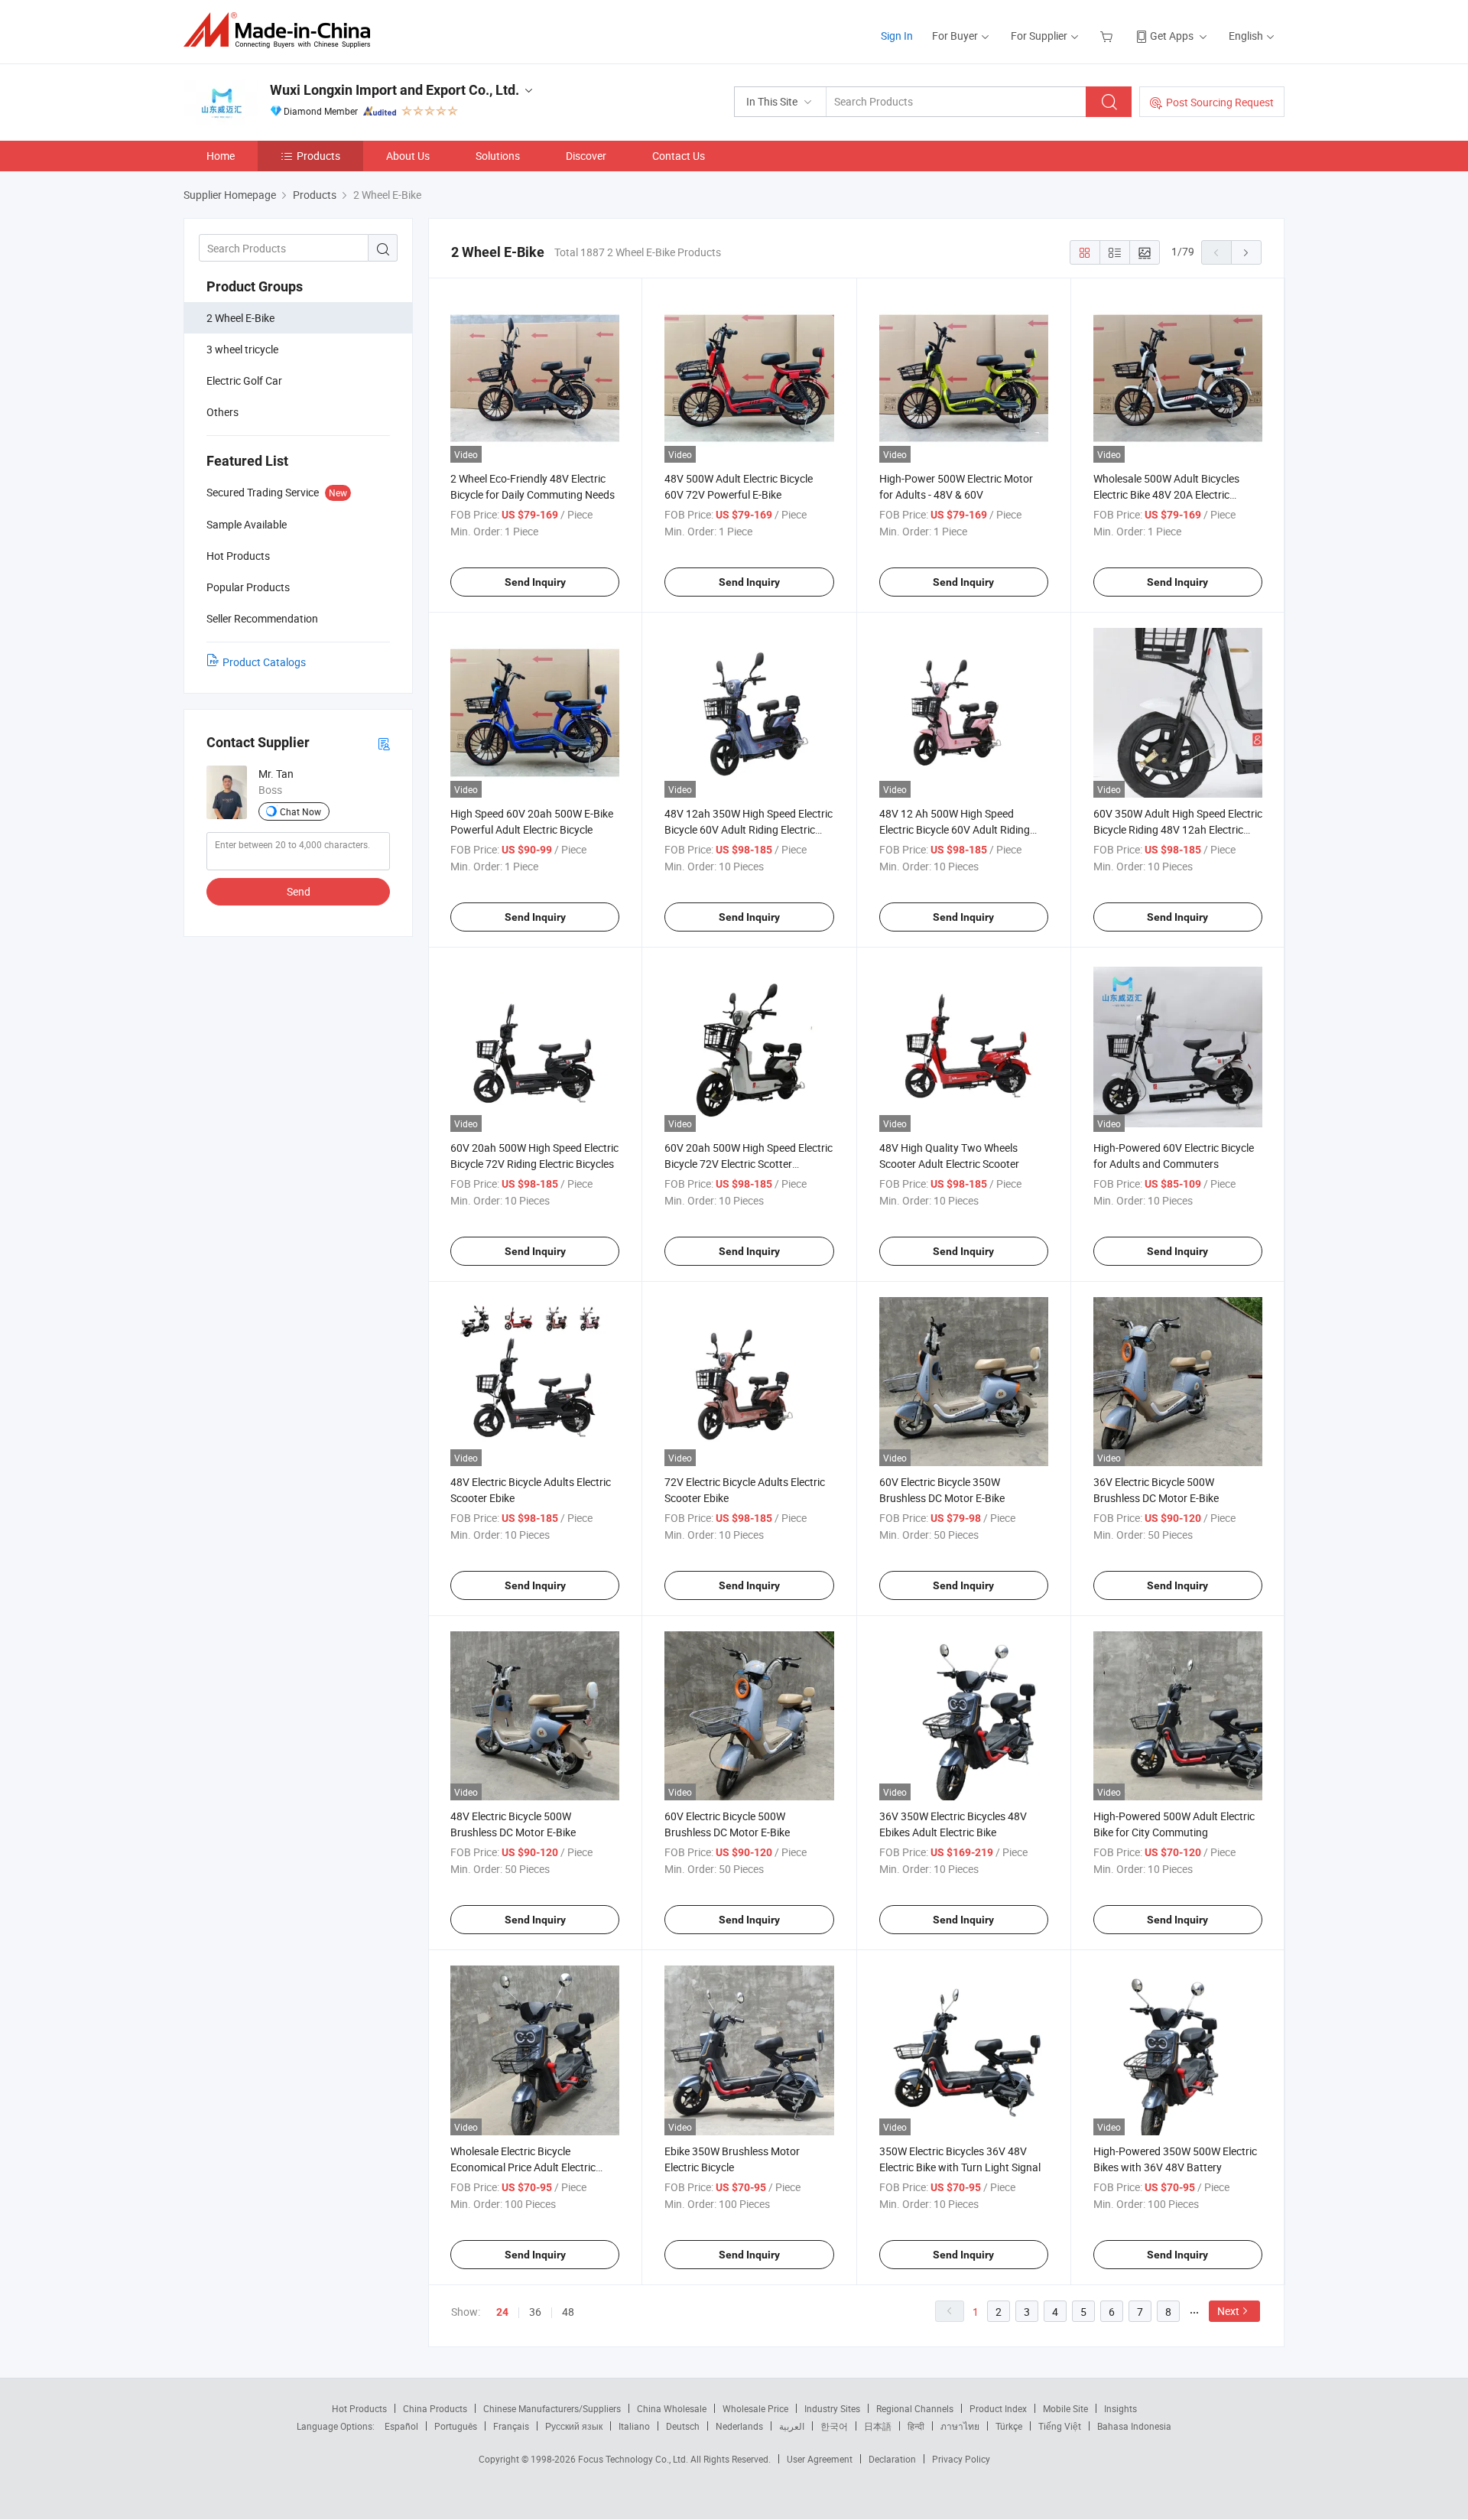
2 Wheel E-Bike (240, 318)
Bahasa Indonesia (1134, 2426)
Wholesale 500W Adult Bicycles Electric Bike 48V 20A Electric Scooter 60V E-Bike (1166, 494)
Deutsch (683, 2426)
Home (221, 156)
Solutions (498, 156)
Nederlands (739, 2426)
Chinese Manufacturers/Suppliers (552, 2408)
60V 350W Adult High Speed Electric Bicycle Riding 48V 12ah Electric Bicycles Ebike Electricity (1178, 829)
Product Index (998, 2408)
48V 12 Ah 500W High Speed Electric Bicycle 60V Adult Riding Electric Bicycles (955, 829)
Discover (586, 156)
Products (318, 156)
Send (299, 891)
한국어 (834, 2426)
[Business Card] (384, 743)
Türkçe (1009, 2426)
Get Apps (1172, 36)
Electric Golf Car (244, 380)
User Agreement (820, 2459)
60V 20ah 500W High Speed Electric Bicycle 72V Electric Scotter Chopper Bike (749, 1164)
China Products (435, 2408)
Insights (1120, 2408)
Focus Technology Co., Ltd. (634, 2459)
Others (222, 412)
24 (502, 2312)
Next (1228, 2311)
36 (535, 2312)
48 (568, 2312)
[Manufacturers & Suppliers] (282, 30)
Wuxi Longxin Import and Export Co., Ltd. (395, 90)
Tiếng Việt (1060, 2426)
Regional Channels (915, 2408)
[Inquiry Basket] (1108, 36)
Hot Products (359, 2408)
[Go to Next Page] (1246, 252)
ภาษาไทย (960, 2426)
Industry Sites (832, 2408)
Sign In (897, 36)
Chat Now (300, 811)
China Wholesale (672, 2408)
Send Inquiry (535, 582)
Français (511, 2426)
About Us (408, 156)
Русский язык (574, 2426)
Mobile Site (1065, 2408)
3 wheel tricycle (242, 349)
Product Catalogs (264, 662)
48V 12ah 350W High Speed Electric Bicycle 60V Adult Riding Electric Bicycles (749, 829)
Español (401, 2426)
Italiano (634, 2426)
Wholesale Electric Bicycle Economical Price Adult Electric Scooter (523, 2167)
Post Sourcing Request (1220, 102)
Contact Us (679, 156)
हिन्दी (916, 2426)
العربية (792, 2426)
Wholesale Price (755, 2408)
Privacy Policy (961, 2459)
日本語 (878, 2426)
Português (456, 2426)
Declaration (892, 2459)
